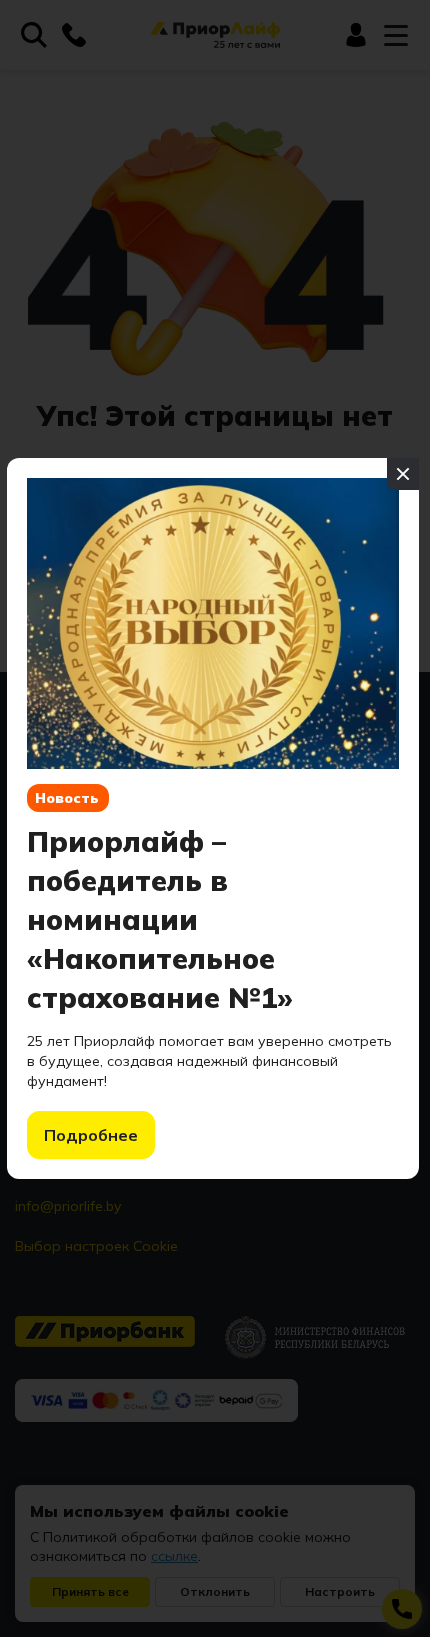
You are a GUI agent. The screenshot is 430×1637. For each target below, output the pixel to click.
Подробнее (91, 1135)
